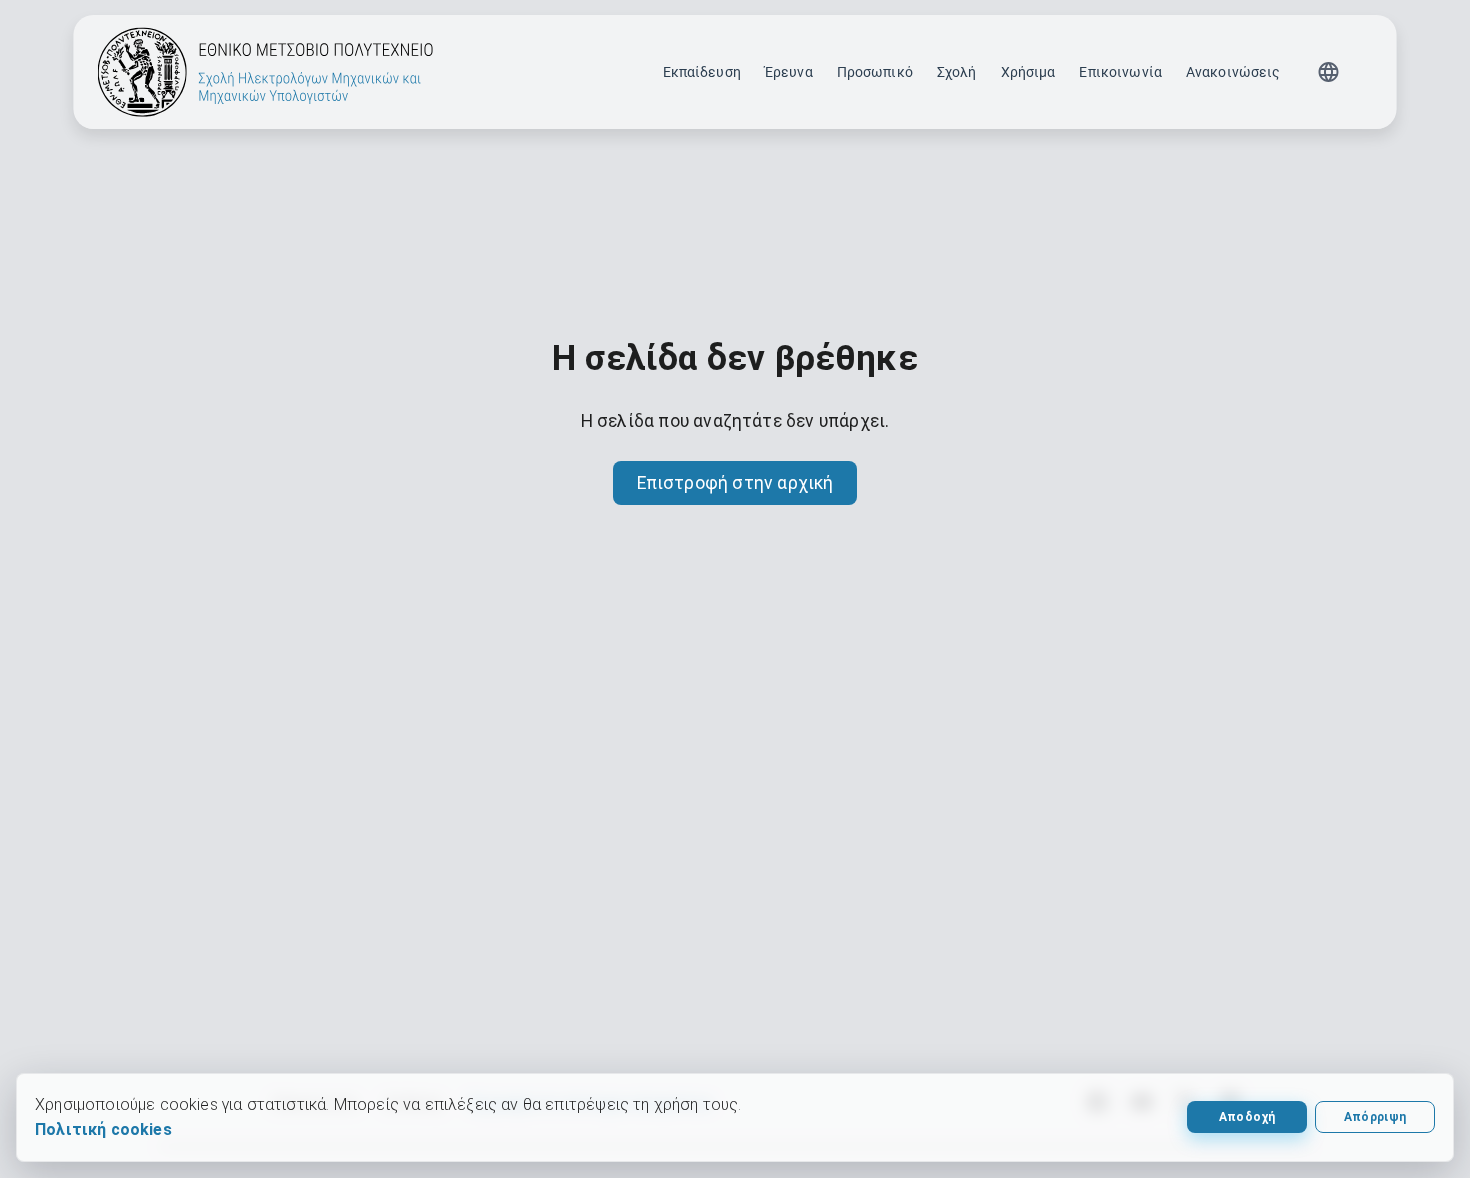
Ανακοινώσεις (1233, 72)
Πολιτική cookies (103, 1129)
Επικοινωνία (1120, 72)
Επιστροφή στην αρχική (735, 483)
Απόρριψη (1375, 1117)
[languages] (1329, 72)
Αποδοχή (1247, 1117)
